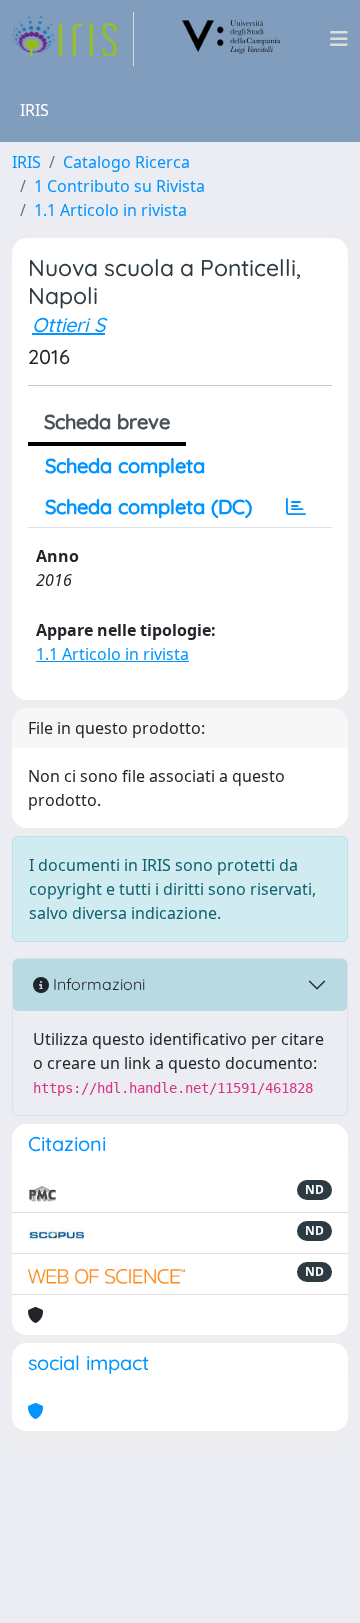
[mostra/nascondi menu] (339, 39)
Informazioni (97, 984)
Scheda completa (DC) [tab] (148, 506)
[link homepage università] (232, 39)
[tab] (296, 507)
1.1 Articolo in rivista (110, 210)
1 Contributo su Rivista (119, 186)
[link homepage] (73, 39)
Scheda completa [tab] (125, 465)
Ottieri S (68, 324)
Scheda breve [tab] (107, 421)
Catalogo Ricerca (126, 162)
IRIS (26, 162)
